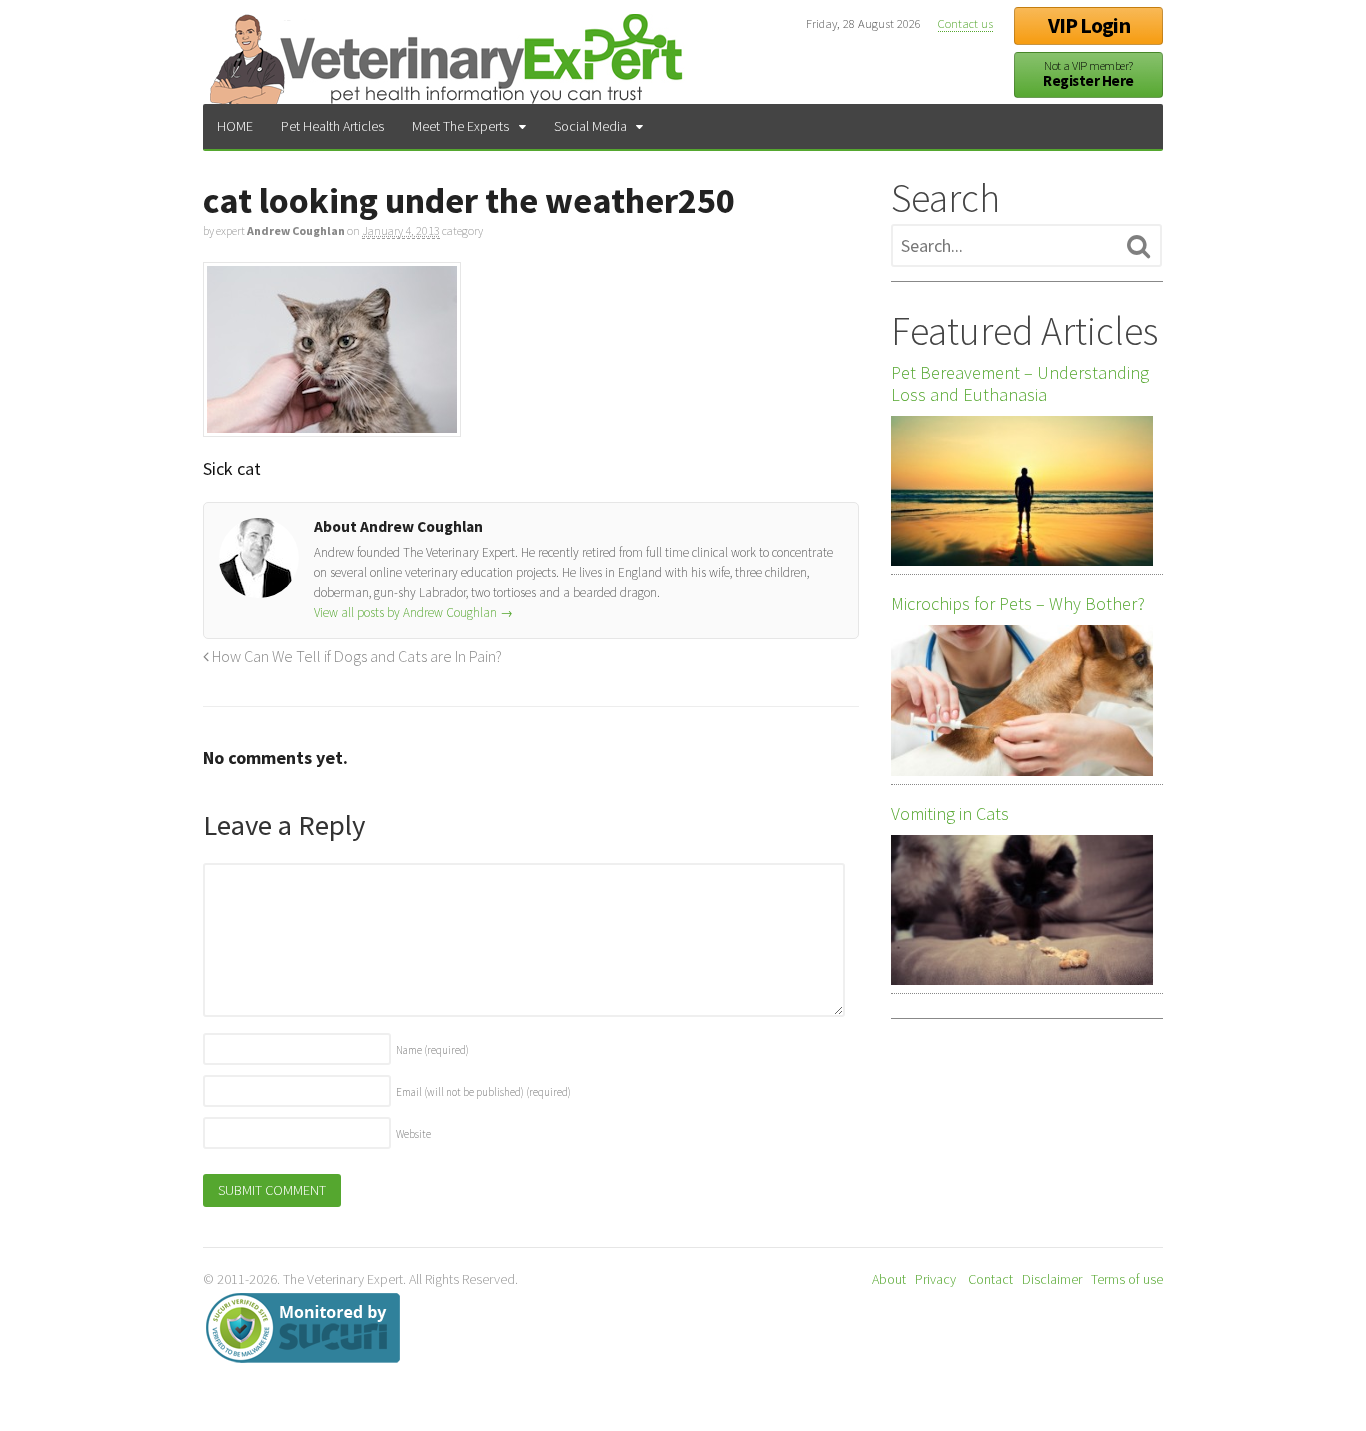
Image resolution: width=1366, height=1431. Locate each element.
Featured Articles (1024, 331)
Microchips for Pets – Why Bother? (1018, 604)
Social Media (590, 126)
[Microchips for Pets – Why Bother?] (1022, 700)
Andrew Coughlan (296, 230)
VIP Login (1089, 25)
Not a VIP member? (1088, 74)
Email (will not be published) (483, 1092)
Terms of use (1127, 1279)
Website (413, 1134)
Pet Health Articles (332, 126)
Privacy (935, 1279)
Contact (990, 1279)
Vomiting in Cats (950, 814)
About (889, 1279)
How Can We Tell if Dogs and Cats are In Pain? (355, 656)
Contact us (965, 23)
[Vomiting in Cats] (1022, 910)
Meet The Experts (460, 126)
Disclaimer (1052, 1279)
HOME (235, 126)
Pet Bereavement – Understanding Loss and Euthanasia (1020, 384)
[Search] (1138, 247)
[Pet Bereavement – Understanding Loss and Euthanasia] (1022, 491)
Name (432, 1050)
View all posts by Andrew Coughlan (413, 612)
